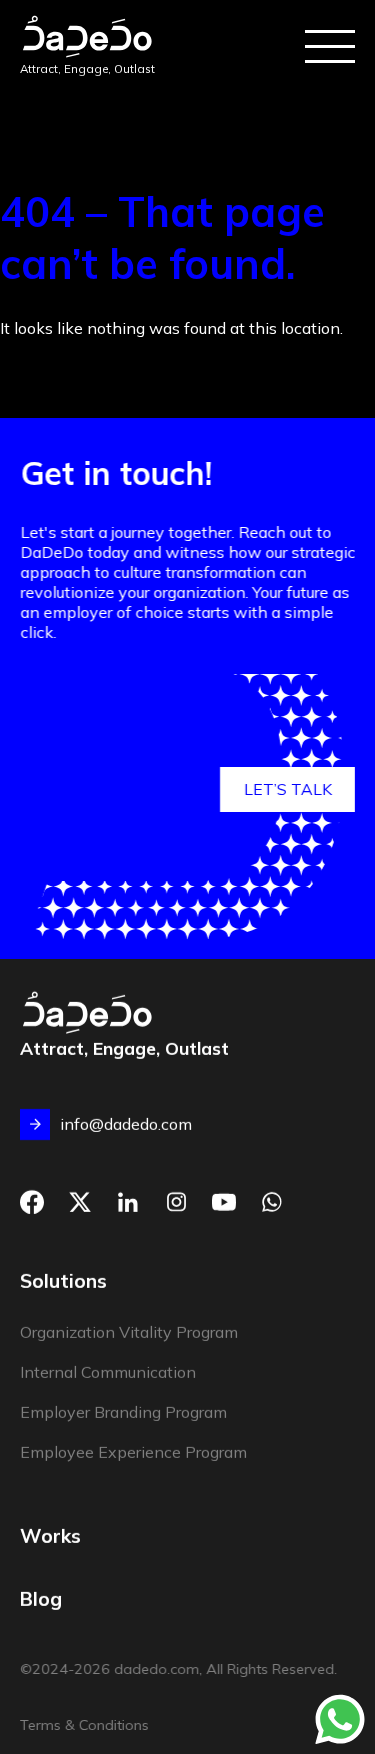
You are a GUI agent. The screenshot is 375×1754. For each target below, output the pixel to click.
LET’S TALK (288, 789)
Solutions (63, 1282)
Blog (41, 1598)
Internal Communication (108, 1373)
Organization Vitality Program (129, 1333)
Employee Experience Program (133, 1453)
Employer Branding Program (123, 1413)
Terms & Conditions (84, 1725)
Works (50, 1536)
